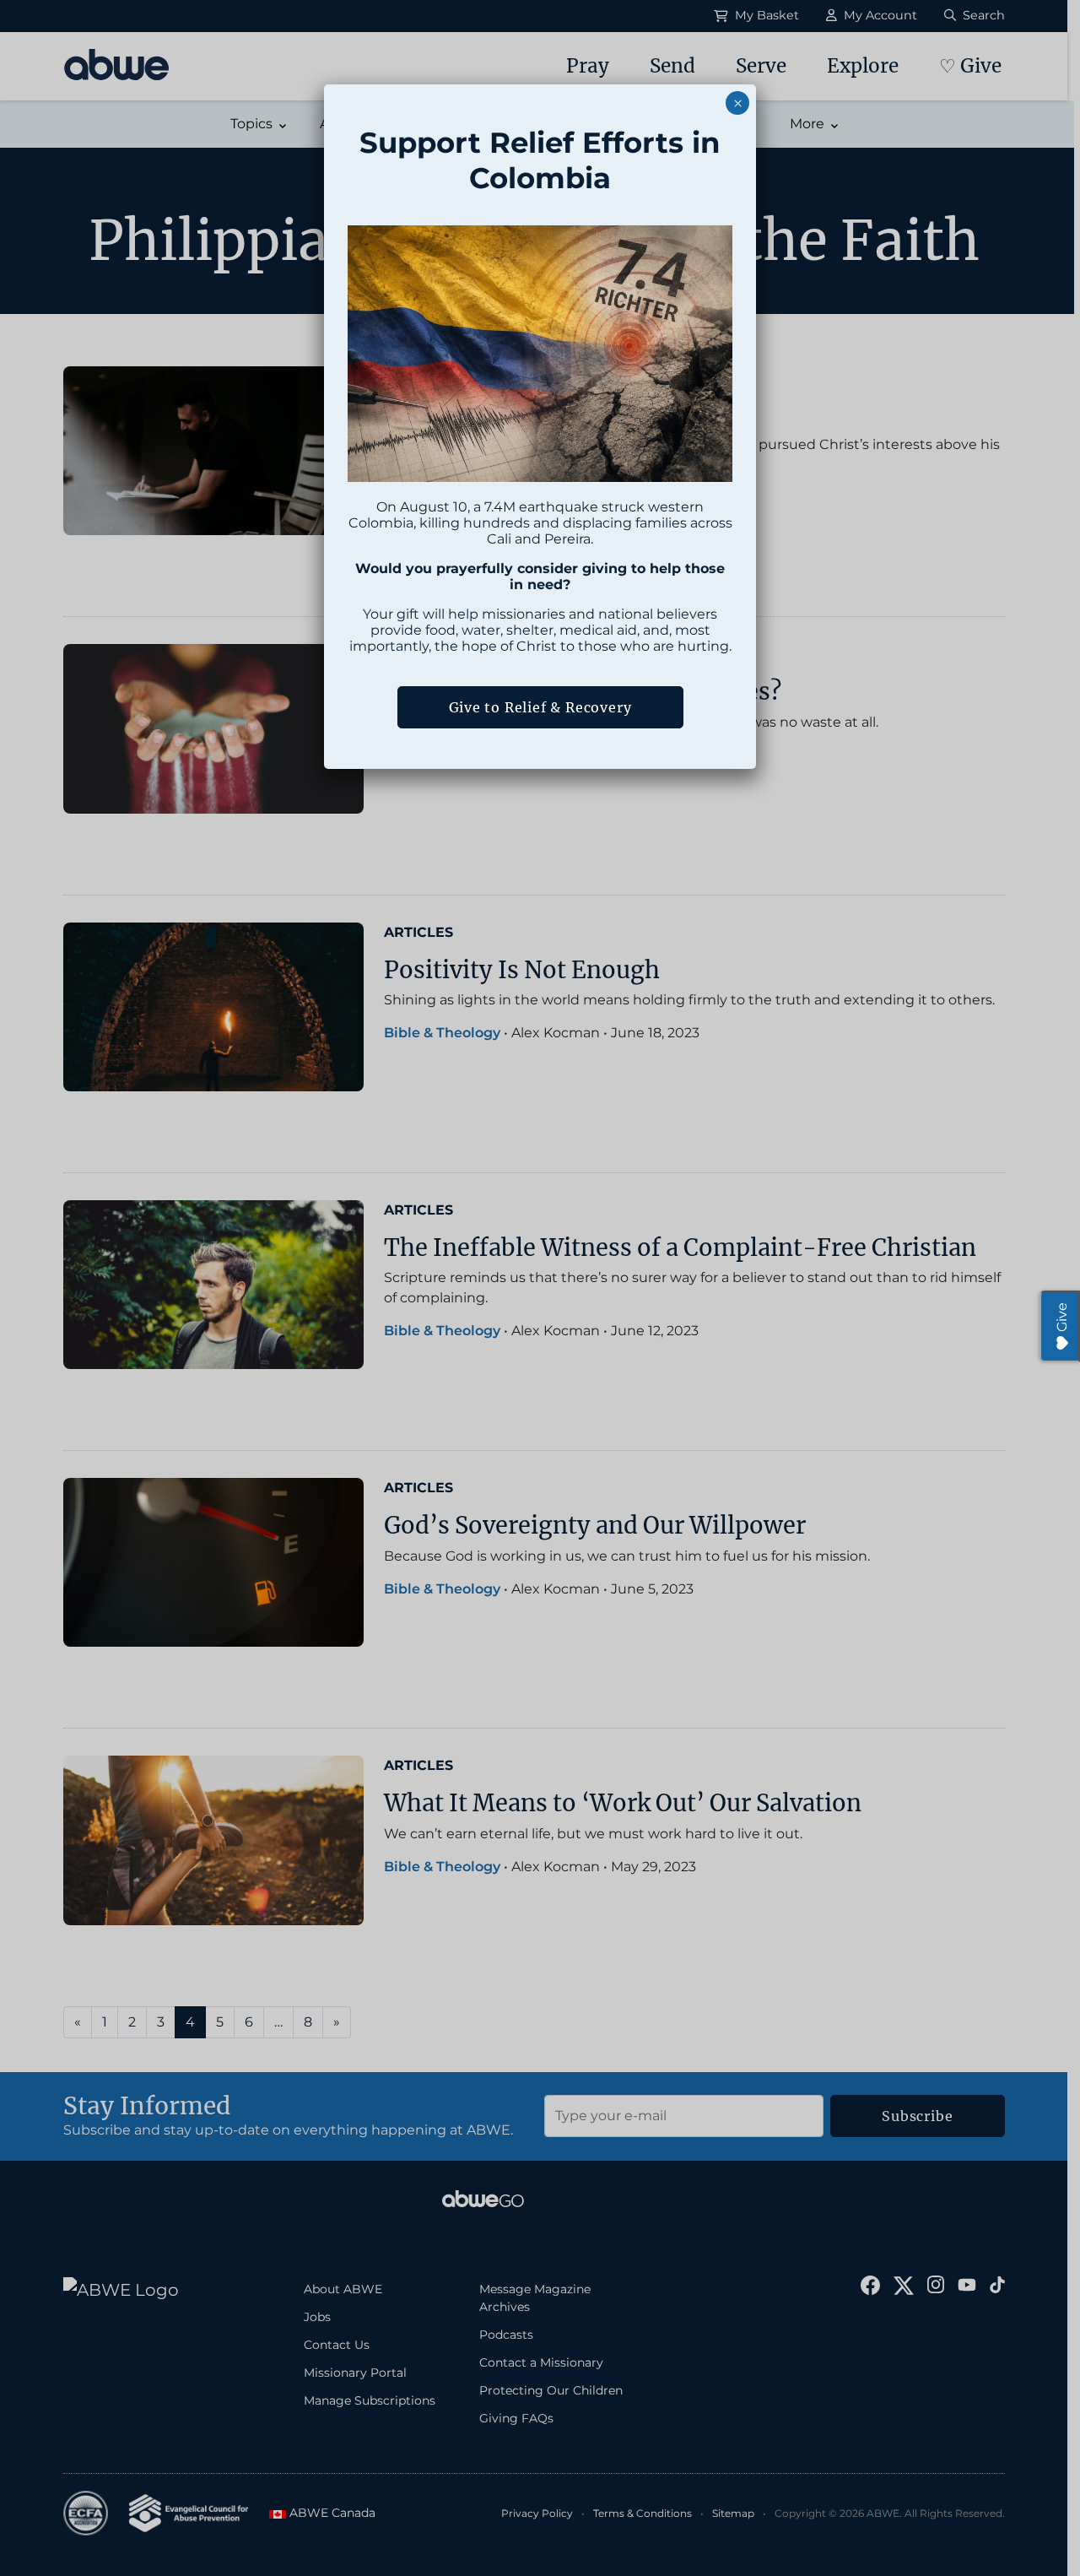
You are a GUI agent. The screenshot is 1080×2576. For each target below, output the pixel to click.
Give (1062, 1317)
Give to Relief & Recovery (540, 707)
